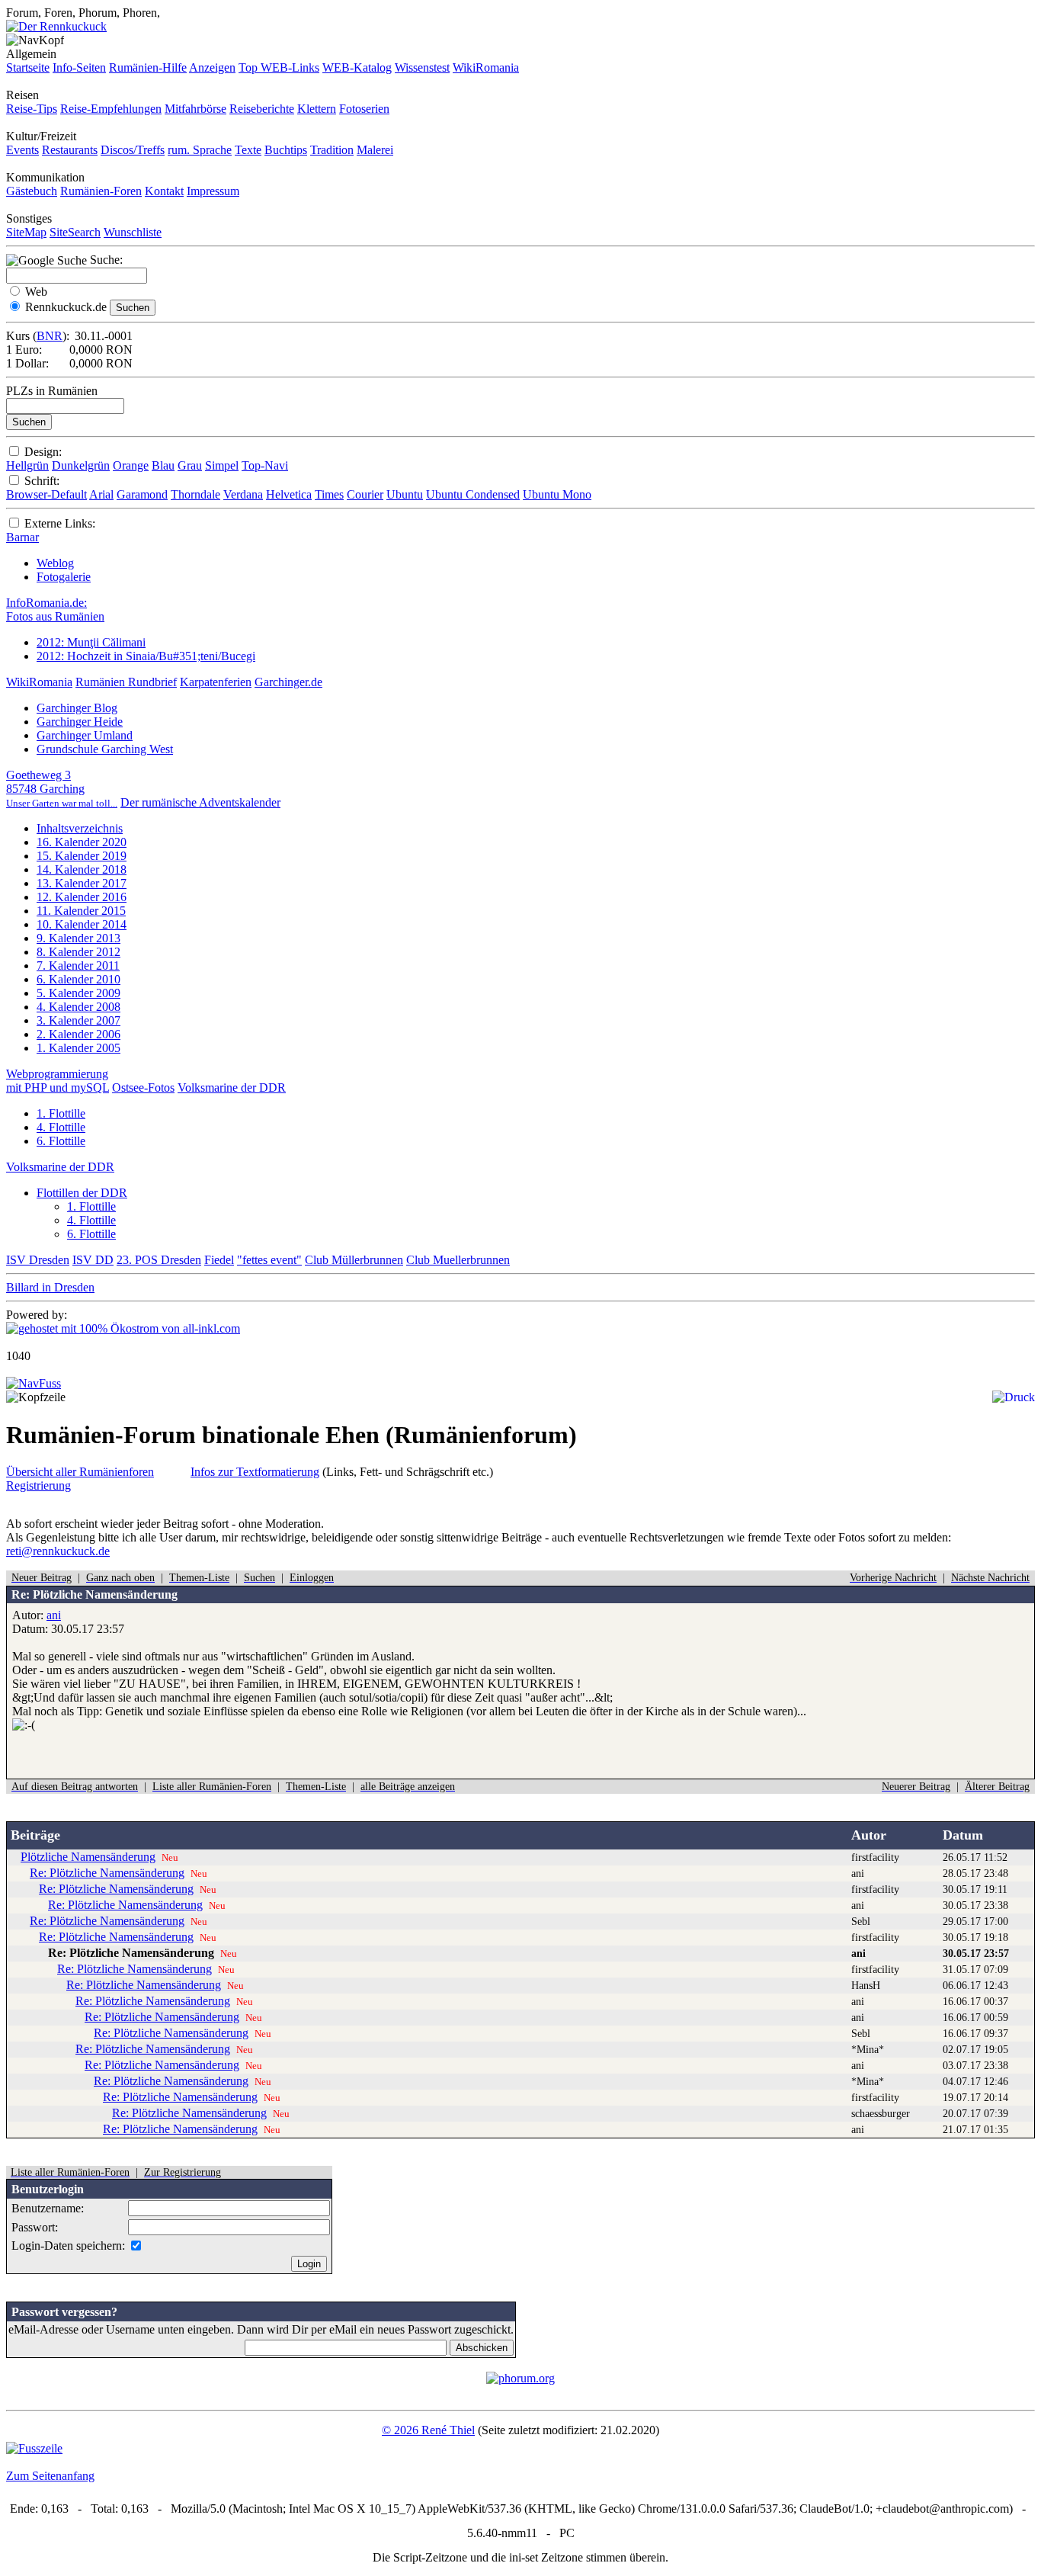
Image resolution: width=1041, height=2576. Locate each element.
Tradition (332, 150)
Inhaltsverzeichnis (80, 828)
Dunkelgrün (81, 465)
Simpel (222, 465)
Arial (101, 494)
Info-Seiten (79, 67)
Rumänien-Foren (101, 191)
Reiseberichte (262, 109)
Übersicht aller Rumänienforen (80, 1472)
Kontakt (164, 191)
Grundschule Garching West (105, 749)
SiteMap (26, 232)
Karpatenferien (216, 682)
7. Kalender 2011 (78, 966)
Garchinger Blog (77, 708)
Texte (248, 150)
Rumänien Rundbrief (126, 682)
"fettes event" (269, 1260)
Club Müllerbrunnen (354, 1260)
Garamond (142, 494)
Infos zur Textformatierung (255, 1472)
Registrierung (38, 1485)
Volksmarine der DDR (232, 1088)
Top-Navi (265, 465)
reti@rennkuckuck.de (58, 1551)
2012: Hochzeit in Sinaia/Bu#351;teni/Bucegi (146, 656)
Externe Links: (60, 523)
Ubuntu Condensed (473, 494)
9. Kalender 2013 (78, 938)
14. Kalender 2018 (82, 869)
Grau (190, 465)
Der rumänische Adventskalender (200, 802)
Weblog (55, 563)
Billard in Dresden (50, 1287)
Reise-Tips (32, 109)
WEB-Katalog (357, 67)
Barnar (22, 537)
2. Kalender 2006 (78, 1034)
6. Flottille (61, 1141)
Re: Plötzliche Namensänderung (107, 1873)
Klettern (317, 109)
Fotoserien (364, 109)
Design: (43, 452)
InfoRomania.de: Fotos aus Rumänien (55, 610)
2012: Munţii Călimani (91, 642)
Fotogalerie (64, 577)
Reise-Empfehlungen (111, 109)
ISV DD (93, 1260)
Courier (365, 494)
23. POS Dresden (159, 1260)
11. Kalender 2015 (81, 911)
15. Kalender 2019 (82, 856)
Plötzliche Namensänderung (88, 1857)
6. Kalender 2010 (78, 979)
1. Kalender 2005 (78, 1048)
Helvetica (289, 494)
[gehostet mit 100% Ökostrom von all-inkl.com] (123, 1328)
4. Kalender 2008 (78, 1007)
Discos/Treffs (133, 150)
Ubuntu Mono (557, 494)
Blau (163, 465)
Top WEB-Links (279, 67)
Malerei (375, 150)
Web (36, 292)
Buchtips (286, 150)
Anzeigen (212, 67)
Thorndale (195, 494)
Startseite (28, 67)
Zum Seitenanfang (50, 2476)
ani (54, 1615)
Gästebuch (32, 191)
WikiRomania (486, 67)
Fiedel (219, 1260)
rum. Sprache (200, 150)
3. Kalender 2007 (78, 1020)
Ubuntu (405, 494)
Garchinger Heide (80, 722)
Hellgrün (27, 465)
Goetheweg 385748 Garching (62, 789)
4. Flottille (61, 1127)
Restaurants (70, 150)
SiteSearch (75, 232)
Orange (131, 465)
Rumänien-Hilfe (148, 67)
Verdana (243, 494)
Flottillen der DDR (82, 1193)
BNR (50, 336)
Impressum (213, 191)
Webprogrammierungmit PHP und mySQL (58, 1081)
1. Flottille (61, 1113)
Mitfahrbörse (195, 109)
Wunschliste (133, 232)
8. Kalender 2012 (78, 952)
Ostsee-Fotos (143, 1088)
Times (329, 494)
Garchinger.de (288, 682)
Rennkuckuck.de (66, 307)
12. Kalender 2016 (82, 897)
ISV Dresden (38, 1260)
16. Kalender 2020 (82, 842)
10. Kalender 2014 (82, 924)
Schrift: (42, 481)
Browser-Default (46, 494)
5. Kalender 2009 (78, 993)
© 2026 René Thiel (428, 2430)
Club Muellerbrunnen (458, 1260)
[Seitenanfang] (34, 1383)
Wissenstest (422, 67)
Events (22, 150)
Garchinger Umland (85, 735)
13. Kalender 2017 (82, 883)
